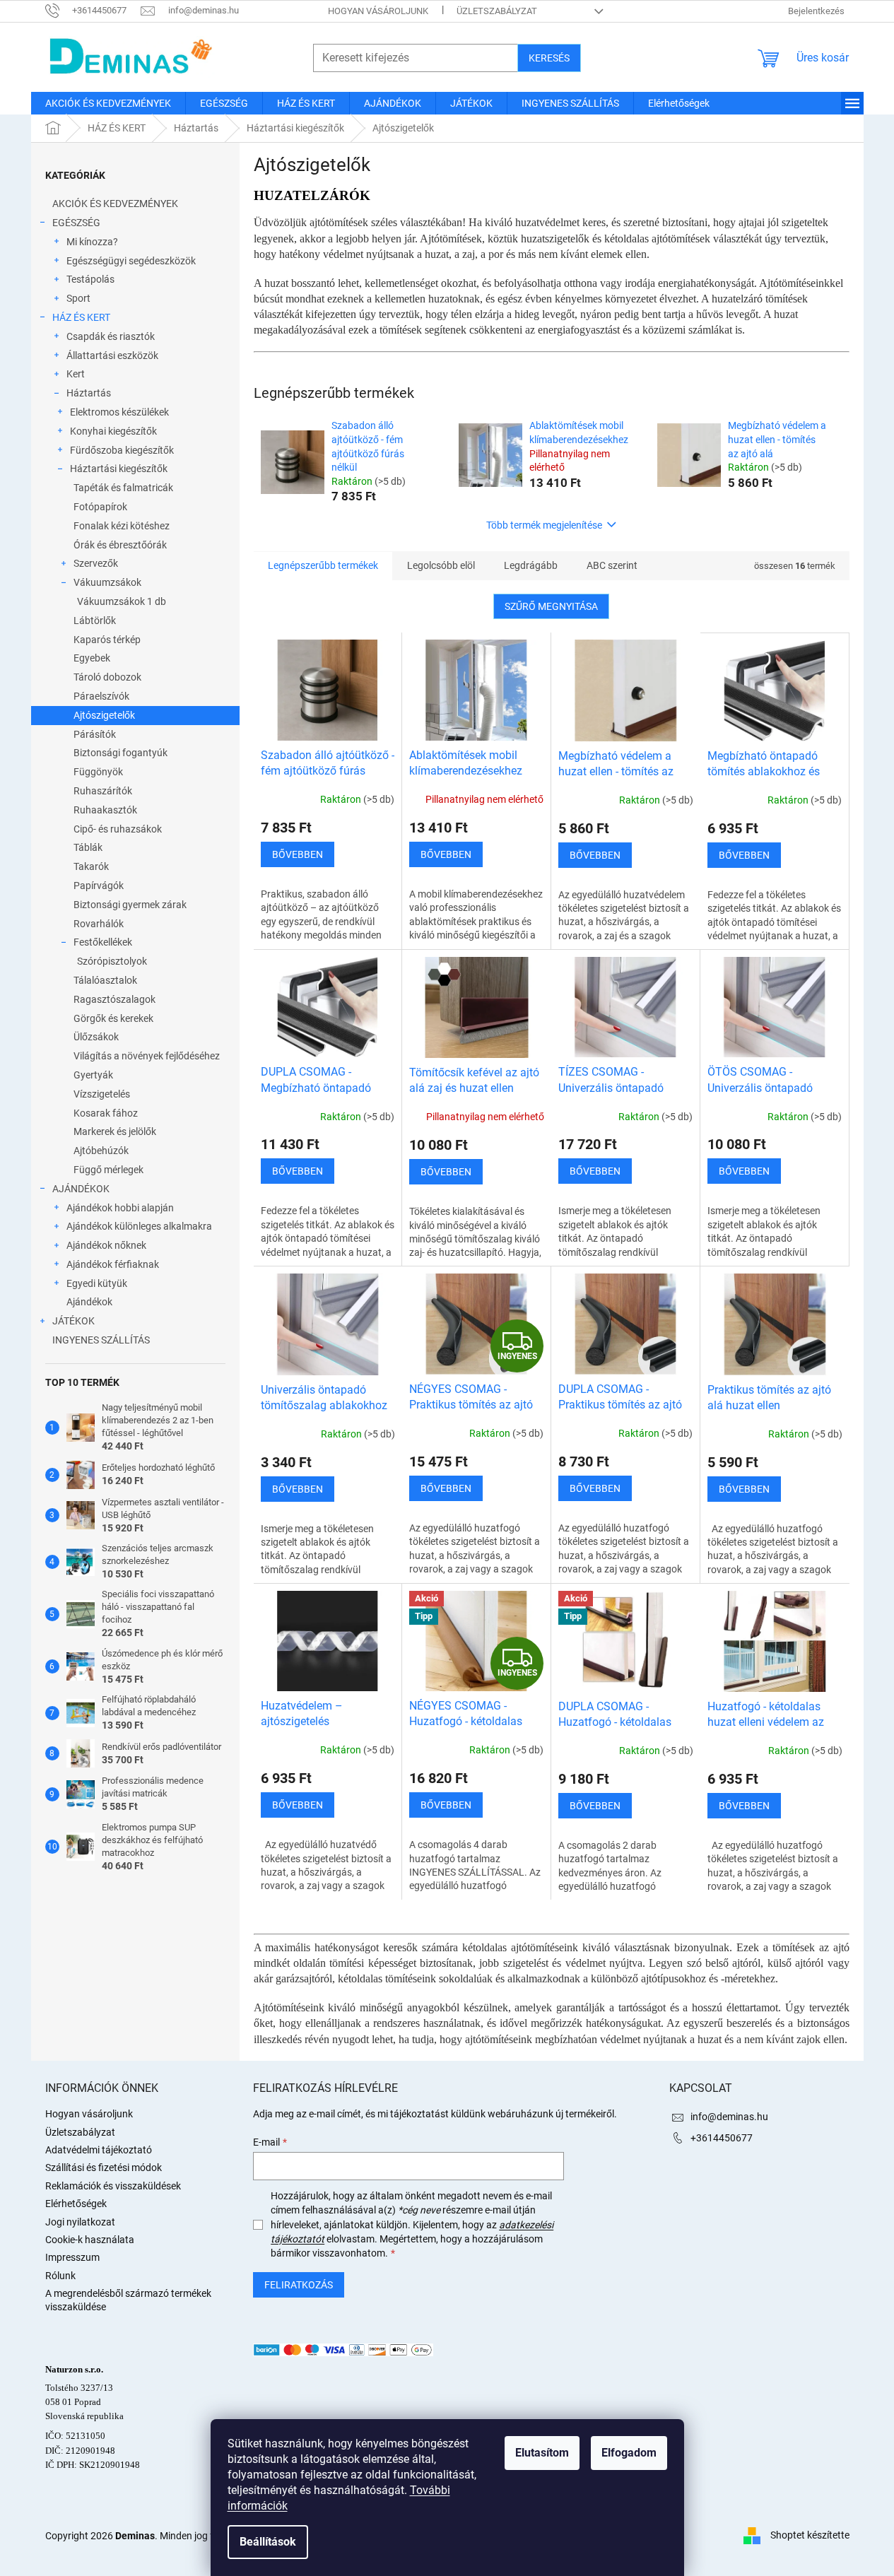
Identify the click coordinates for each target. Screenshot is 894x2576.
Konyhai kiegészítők (113, 431)
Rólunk (60, 2276)
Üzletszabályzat (497, 11)
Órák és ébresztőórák (120, 545)
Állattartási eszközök (112, 355)
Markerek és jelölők (115, 1131)
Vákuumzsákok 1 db (122, 601)
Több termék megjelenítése (544, 525)
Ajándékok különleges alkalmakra (139, 1226)
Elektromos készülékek (119, 412)
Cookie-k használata (90, 2240)
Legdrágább (531, 565)
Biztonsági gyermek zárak (130, 905)
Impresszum (72, 2257)
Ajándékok (89, 1302)
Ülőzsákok (96, 1037)
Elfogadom (629, 2453)
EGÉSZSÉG (76, 223)
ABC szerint (612, 565)
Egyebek (92, 658)
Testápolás (90, 279)
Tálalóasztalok (105, 980)
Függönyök (98, 772)
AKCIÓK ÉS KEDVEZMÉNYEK (115, 204)
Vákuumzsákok (107, 582)
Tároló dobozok (107, 677)
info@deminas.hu (729, 2117)
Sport (78, 298)
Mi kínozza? (92, 242)
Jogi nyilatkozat (80, 2222)
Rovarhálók (99, 924)
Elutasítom (542, 2453)
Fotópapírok (100, 507)
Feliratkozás (299, 2285)
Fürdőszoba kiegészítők (122, 450)
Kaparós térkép (107, 640)
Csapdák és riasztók (111, 336)
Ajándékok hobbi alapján (120, 1208)
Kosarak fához (106, 1113)
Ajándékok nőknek (106, 1245)
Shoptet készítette (810, 2535)
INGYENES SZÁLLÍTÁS (101, 1340)
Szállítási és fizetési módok (104, 2168)
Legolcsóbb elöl (441, 565)
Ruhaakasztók (105, 810)
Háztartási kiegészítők (119, 469)
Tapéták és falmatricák (123, 488)
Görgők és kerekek (113, 1018)
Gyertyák (93, 1075)
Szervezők (96, 563)
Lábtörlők (95, 621)
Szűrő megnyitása (551, 606)
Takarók (91, 866)
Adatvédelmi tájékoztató (99, 2150)
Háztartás (89, 393)
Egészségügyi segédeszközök (131, 261)
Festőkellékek (103, 942)
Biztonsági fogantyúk (120, 753)
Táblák (88, 847)
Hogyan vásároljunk (378, 11)
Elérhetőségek (76, 2204)
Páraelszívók (101, 696)
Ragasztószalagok (114, 999)
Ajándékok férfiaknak (113, 1264)
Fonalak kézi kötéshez (122, 526)
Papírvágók (99, 886)
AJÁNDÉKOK (81, 1189)
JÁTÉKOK (73, 1321)
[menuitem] (108, 103)
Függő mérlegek (108, 1170)
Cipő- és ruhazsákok (118, 829)
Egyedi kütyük (97, 1283)
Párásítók (95, 734)
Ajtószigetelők (104, 715)
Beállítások (268, 2542)
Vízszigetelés (102, 1094)
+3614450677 (722, 2138)
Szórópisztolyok (112, 961)
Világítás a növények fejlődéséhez (147, 1056)
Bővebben (298, 854)
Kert (76, 374)
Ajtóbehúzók (101, 1151)
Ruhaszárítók (103, 791)
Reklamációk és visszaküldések (113, 2186)
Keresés (549, 58)
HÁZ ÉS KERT (81, 317)
